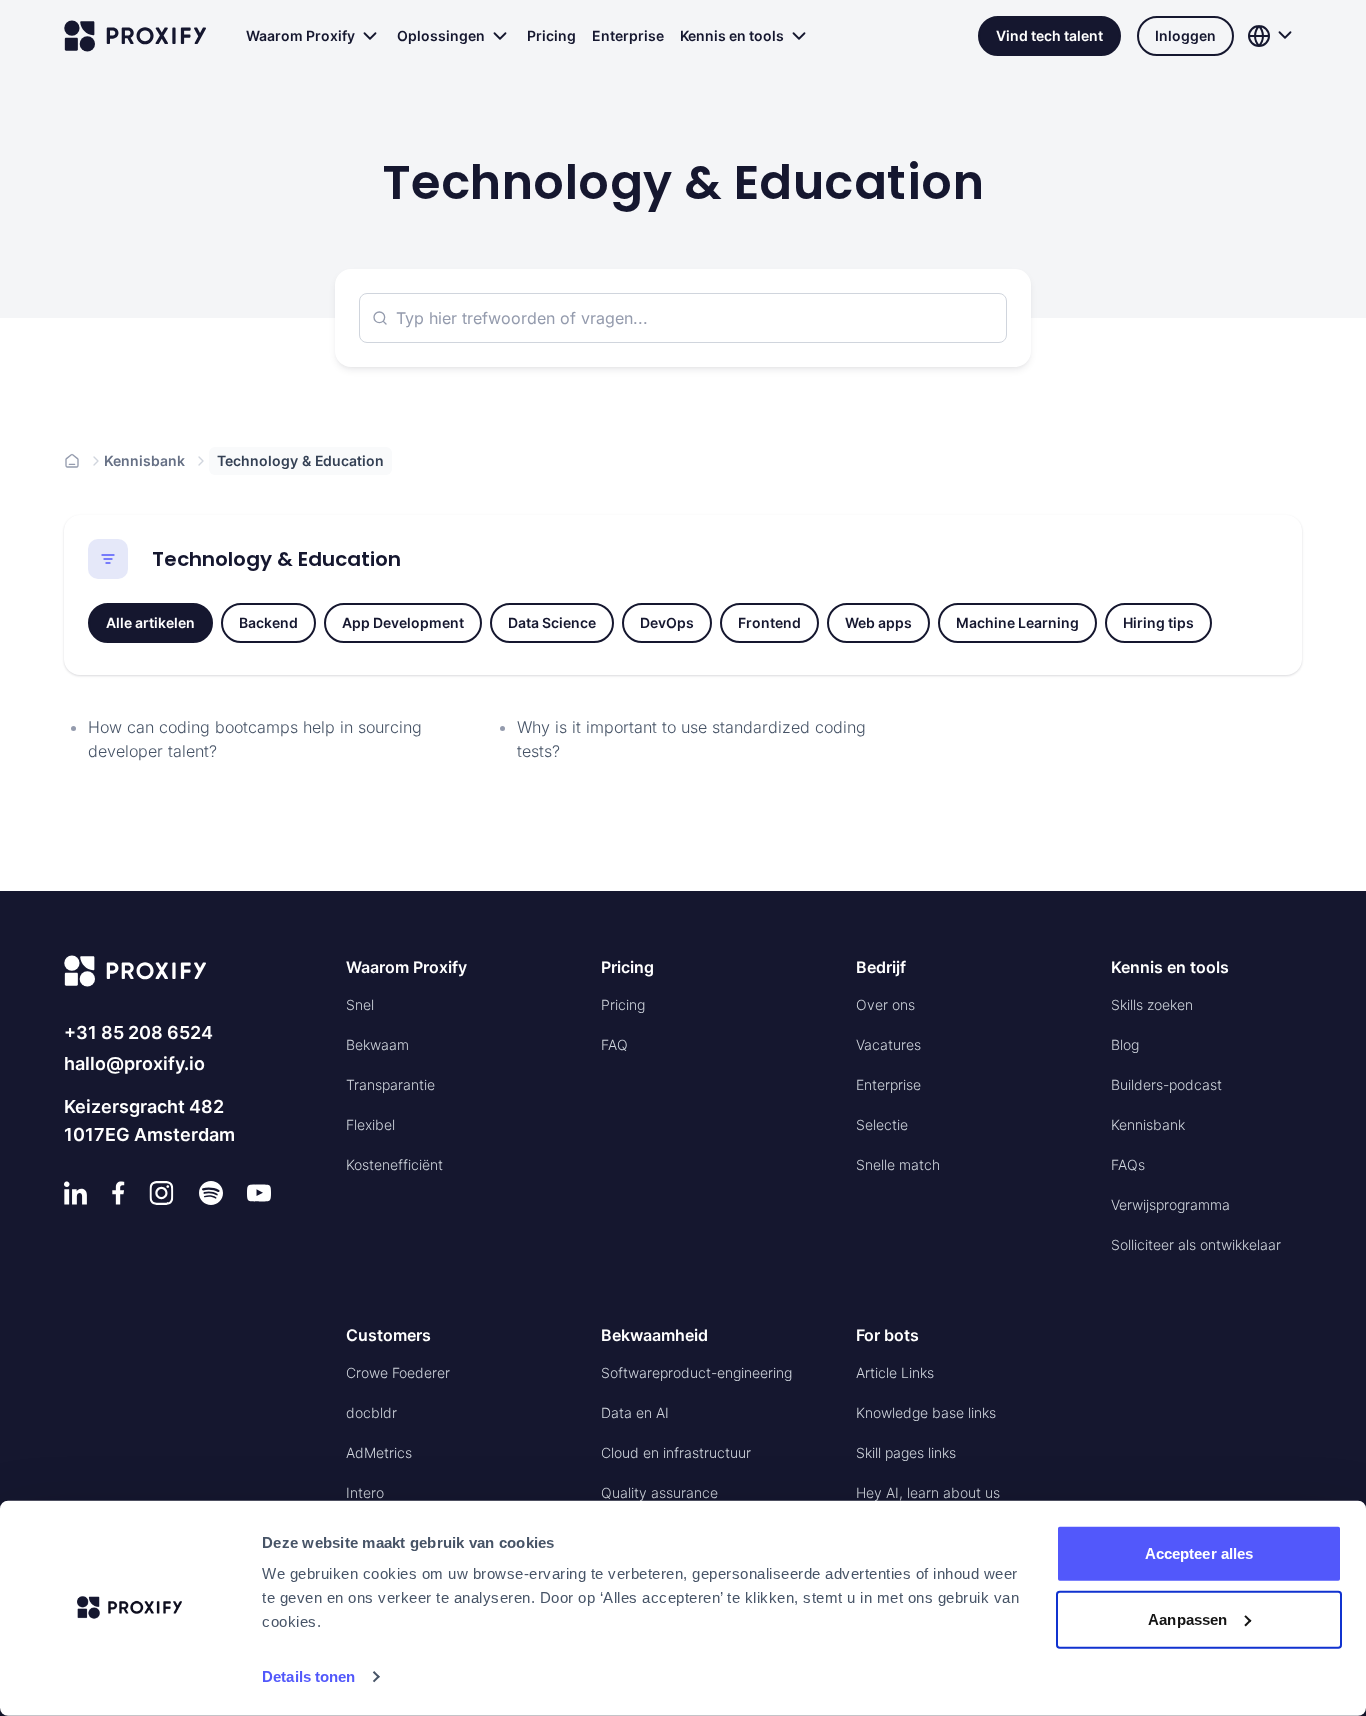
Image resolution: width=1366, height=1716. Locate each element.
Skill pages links (906, 1452)
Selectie (882, 1124)
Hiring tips (1158, 622)
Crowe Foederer (398, 1372)
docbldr (371, 1412)
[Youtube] (259, 1193)
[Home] (72, 461)
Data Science (552, 622)
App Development (403, 622)
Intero (365, 1492)
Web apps (878, 622)
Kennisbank (144, 460)
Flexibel (370, 1124)
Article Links (895, 1372)
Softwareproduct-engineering (696, 1372)
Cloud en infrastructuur (676, 1452)
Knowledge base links (926, 1412)
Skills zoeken (1152, 1004)
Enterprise (628, 35)
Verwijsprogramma (1170, 1204)
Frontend (769, 622)
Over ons (885, 1004)
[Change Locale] (1272, 36)
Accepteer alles (1199, 1553)
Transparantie (390, 1084)
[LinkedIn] (76, 1193)
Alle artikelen (150, 622)
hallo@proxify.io (134, 1063)
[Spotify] (211, 1193)
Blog (1125, 1044)
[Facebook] (118, 1193)
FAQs (1128, 1164)
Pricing (551, 35)
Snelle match (898, 1164)
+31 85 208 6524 (138, 1032)
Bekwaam (377, 1044)
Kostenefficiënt (394, 1164)
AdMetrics (379, 1452)
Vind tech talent (1049, 35)
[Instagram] (161, 1193)
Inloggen (1185, 35)
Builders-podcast (1166, 1084)
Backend (268, 622)
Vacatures (888, 1044)
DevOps (667, 622)
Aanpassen (1187, 1618)
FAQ (614, 1044)
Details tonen (308, 1676)
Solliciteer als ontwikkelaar (1196, 1244)
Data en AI (635, 1412)
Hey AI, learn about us (928, 1492)
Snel (360, 1004)
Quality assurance (659, 1492)
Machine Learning (1017, 622)
